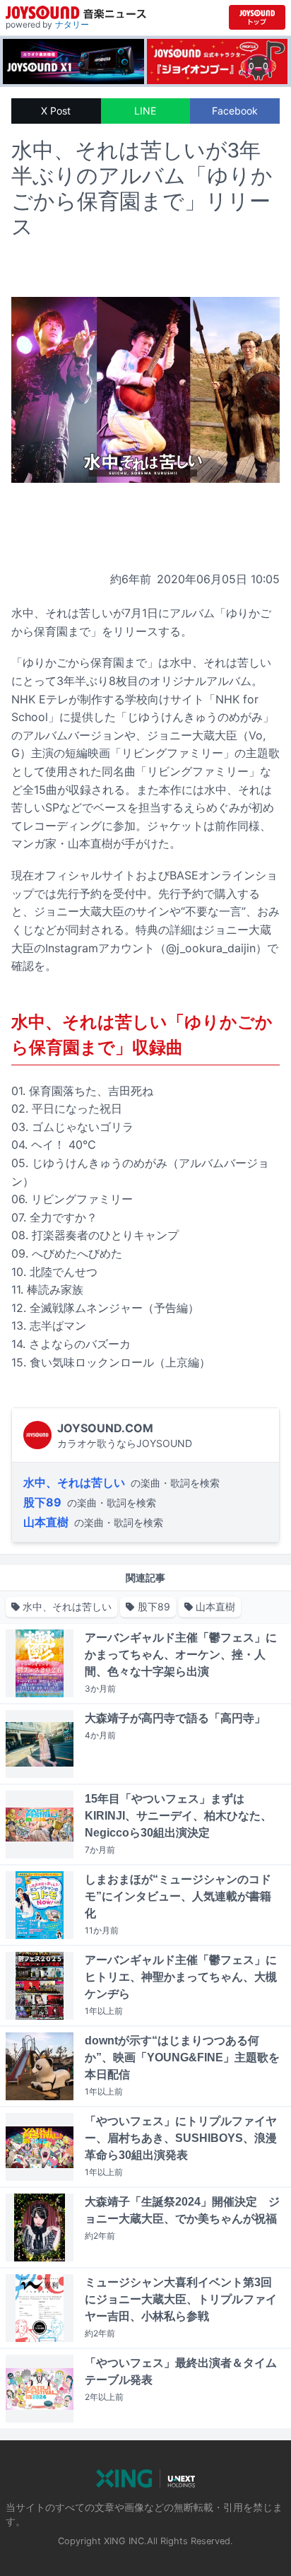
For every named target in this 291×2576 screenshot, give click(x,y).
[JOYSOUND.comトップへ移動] (257, 17)
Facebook (235, 111)
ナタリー (72, 24)
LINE (145, 111)
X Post (56, 111)
